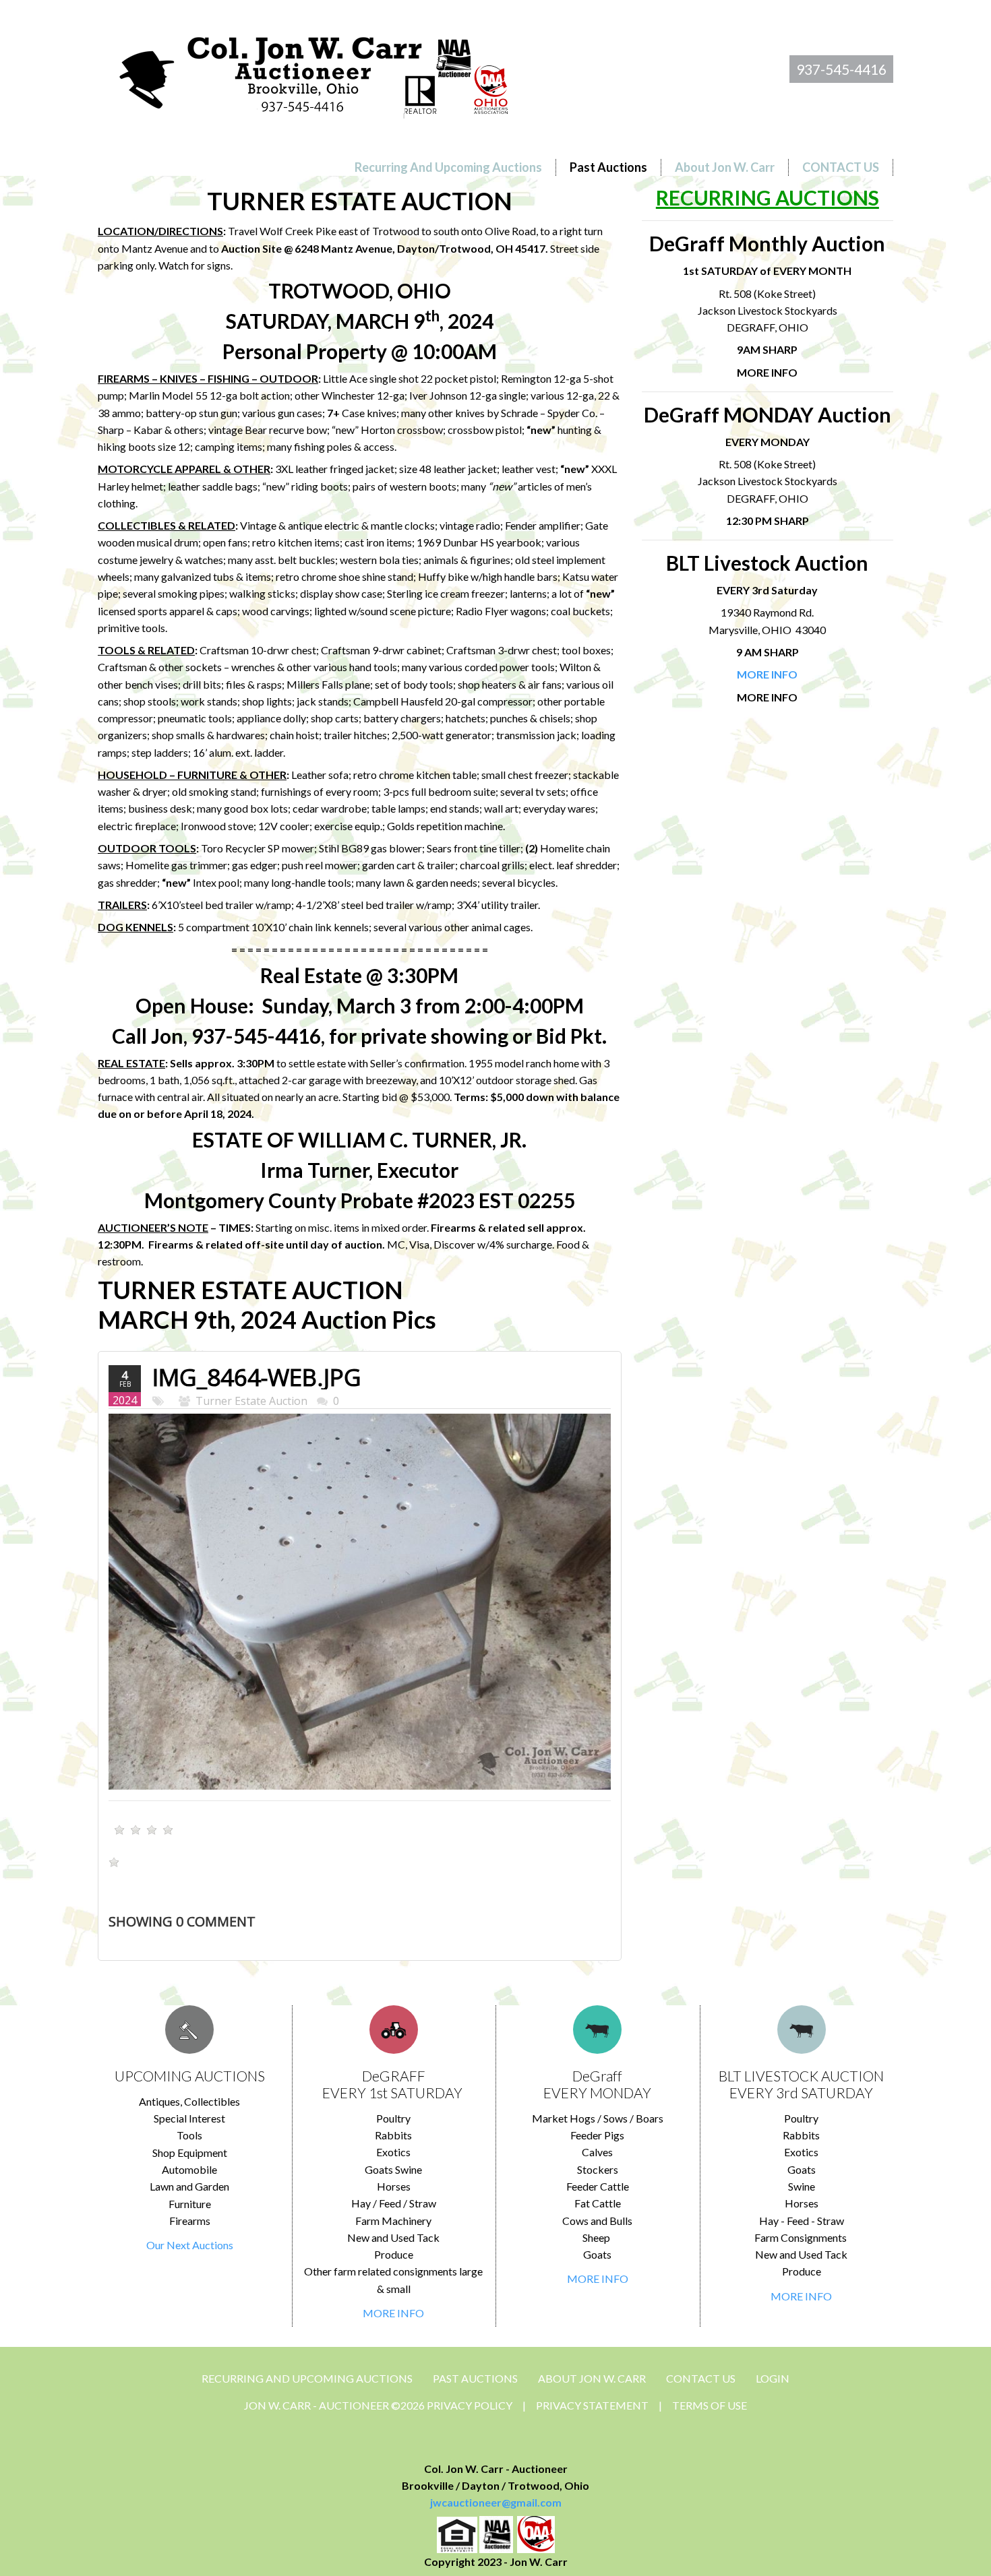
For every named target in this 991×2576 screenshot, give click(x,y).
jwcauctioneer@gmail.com (496, 2502)
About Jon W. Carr (592, 2378)
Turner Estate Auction (251, 1401)
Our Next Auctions (190, 2245)
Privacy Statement (592, 2405)
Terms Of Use (710, 2405)
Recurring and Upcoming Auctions (307, 2378)
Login (773, 2378)
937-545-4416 (841, 69)
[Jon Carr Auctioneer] (313, 72)
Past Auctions (475, 2378)
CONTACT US (701, 2378)
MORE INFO (393, 2313)
